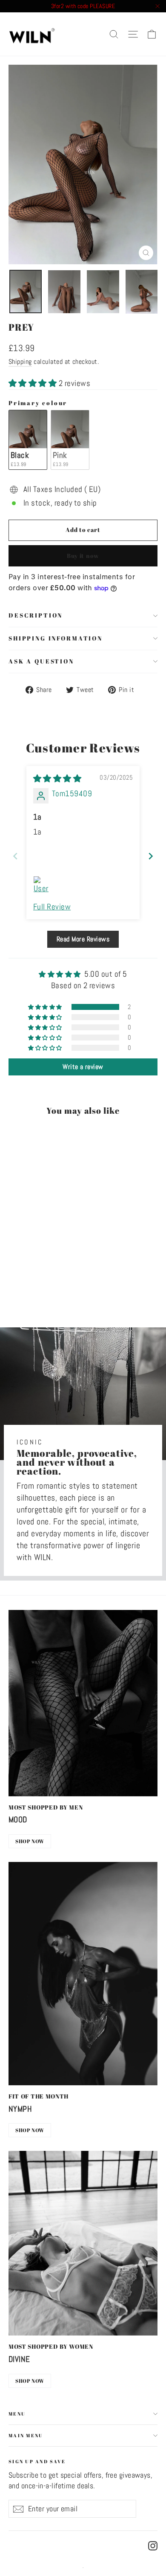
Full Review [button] (52, 907)
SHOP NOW (30, 1841)
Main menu (26, 2435)
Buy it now (83, 556)
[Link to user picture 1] (43, 886)
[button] (34, 383)
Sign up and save (37, 2461)
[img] (57, 779)
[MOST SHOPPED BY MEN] (83, 1703)
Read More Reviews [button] (83, 939)
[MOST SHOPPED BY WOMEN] (83, 2243)
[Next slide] (151, 856)
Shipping (20, 362)
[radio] (28, 440)
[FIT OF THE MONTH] (83, 1974)
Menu (17, 2414)
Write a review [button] (83, 1067)
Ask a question (41, 661)
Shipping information (56, 638)
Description (36, 615)
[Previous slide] (15, 856)
